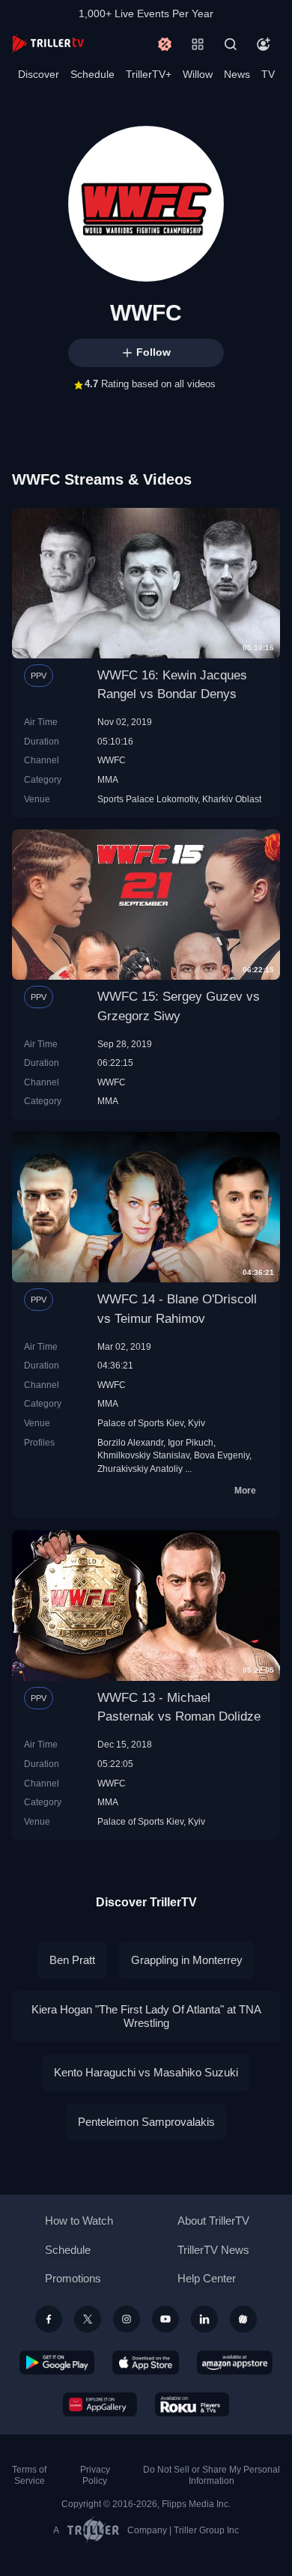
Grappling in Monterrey (187, 1960)
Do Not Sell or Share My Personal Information (212, 2475)
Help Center (207, 2278)
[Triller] (243, 2319)
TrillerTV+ (149, 74)
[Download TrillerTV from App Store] (146, 2363)
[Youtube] (165, 2319)
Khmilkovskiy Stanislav (143, 1455)
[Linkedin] (204, 2319)
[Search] (231, 44)
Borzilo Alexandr (130, 1442)
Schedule (92, 74)
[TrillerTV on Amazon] (235, 2363)
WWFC (112, 760)
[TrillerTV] (48, 44)
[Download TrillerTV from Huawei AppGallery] (100, 2404)
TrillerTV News (213, 2250)
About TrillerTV (213, 2221)
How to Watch (79, 2221)
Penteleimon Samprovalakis (146, 2122)
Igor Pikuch (191, 1442)
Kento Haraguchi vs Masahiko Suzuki (146, 2072)
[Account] (264, 44)
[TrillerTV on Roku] (192, 2404)
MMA (108, 779)
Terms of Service (29, 2475)
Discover (39, 74)
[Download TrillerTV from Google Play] (57, 2363)
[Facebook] (49, 2319)
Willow (198, 74)
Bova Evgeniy (222, 1455)
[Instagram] (127, 2319)
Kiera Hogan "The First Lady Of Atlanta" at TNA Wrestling (146, 2016)
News (237, 74)
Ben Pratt (72, 1960)
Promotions (73, 2278)
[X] (88, 2319)
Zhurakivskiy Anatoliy (140, 1469)
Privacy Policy (95, 2475)
